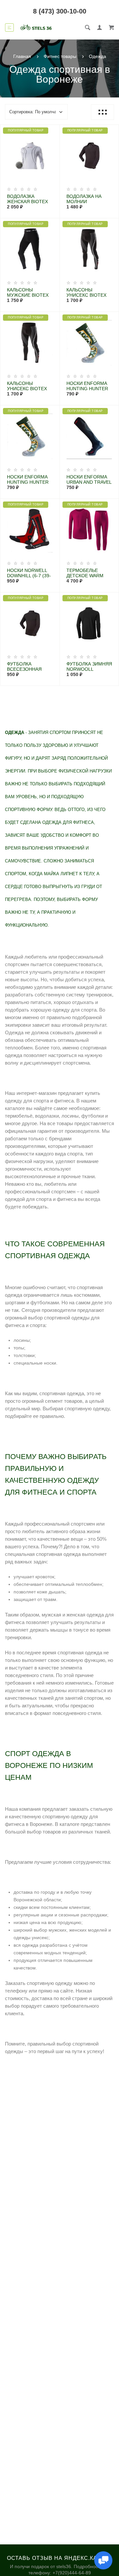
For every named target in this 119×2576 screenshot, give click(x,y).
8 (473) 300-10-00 (60, 11)
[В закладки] (52, 131)
